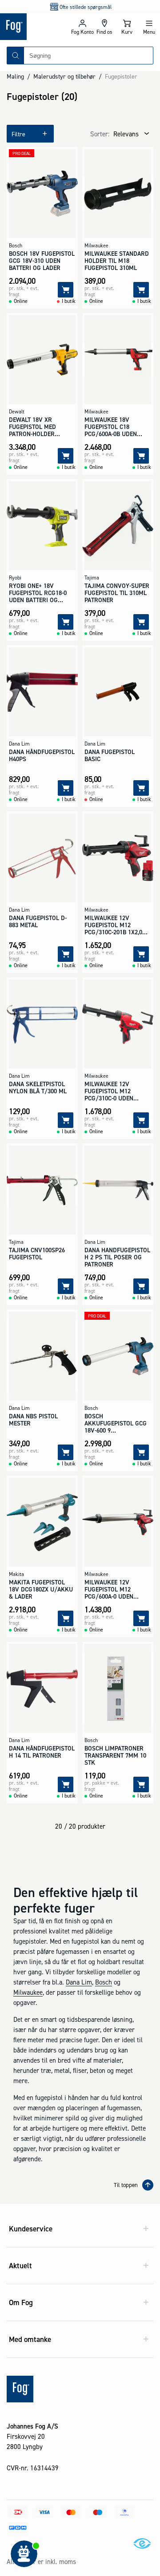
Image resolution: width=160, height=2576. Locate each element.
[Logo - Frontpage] (36, 27)
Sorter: (100, 134)
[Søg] (16, 56)
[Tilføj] (66, 290)
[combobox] (88, 56)
